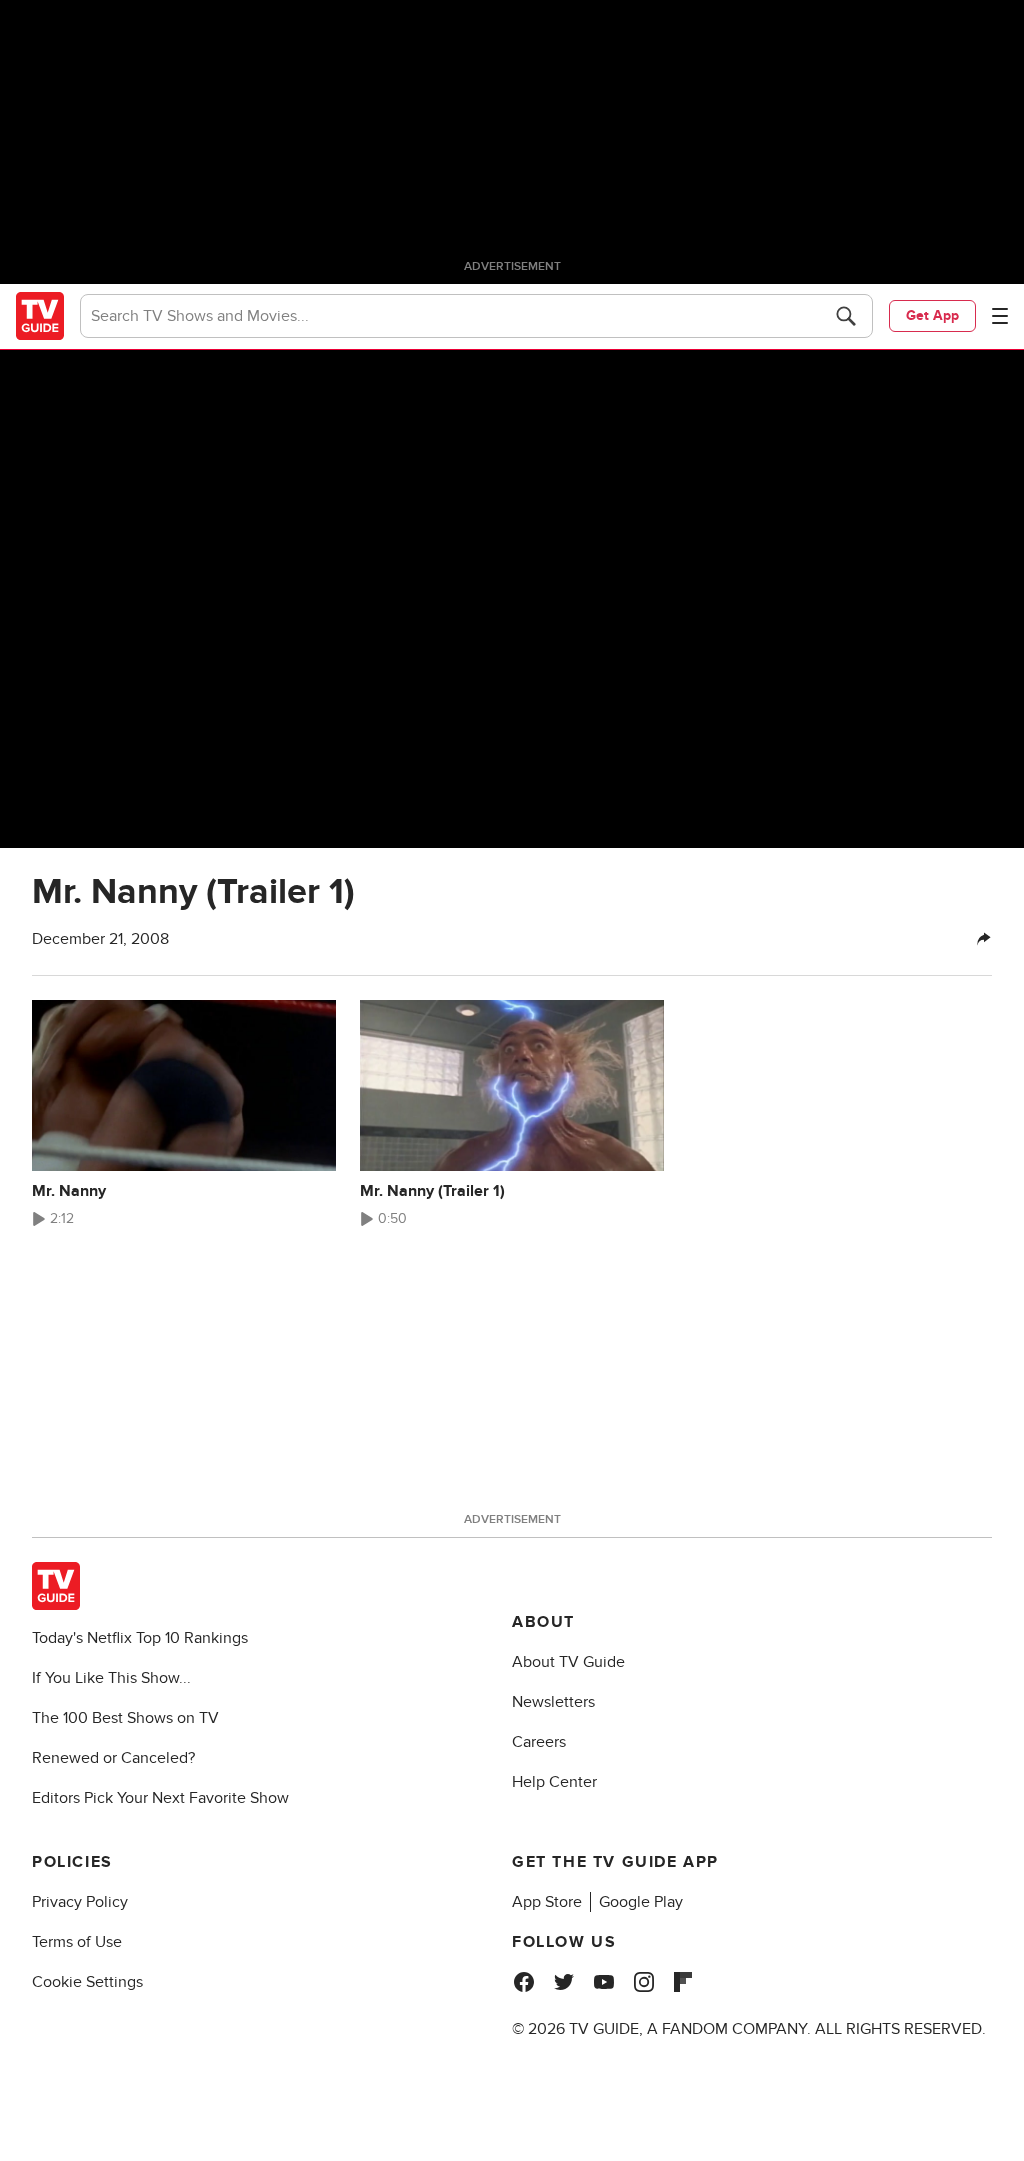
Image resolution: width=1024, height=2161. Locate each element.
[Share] (984, 939)
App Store (547, 1902)
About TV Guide (568, 1662)
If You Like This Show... (111, 1678)
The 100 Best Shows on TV (125, 1718)
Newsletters (553, 1702)
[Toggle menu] (1000, 316)
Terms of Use (77, 1942)
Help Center (554, 1782)
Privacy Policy (80, 1902)
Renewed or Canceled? (113, 1758)
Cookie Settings (87, 1982)
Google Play (641, 1902)
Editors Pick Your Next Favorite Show (160, 1798)
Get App (932, 315)
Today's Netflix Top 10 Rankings (140, 1638)
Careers (539, 1742)
